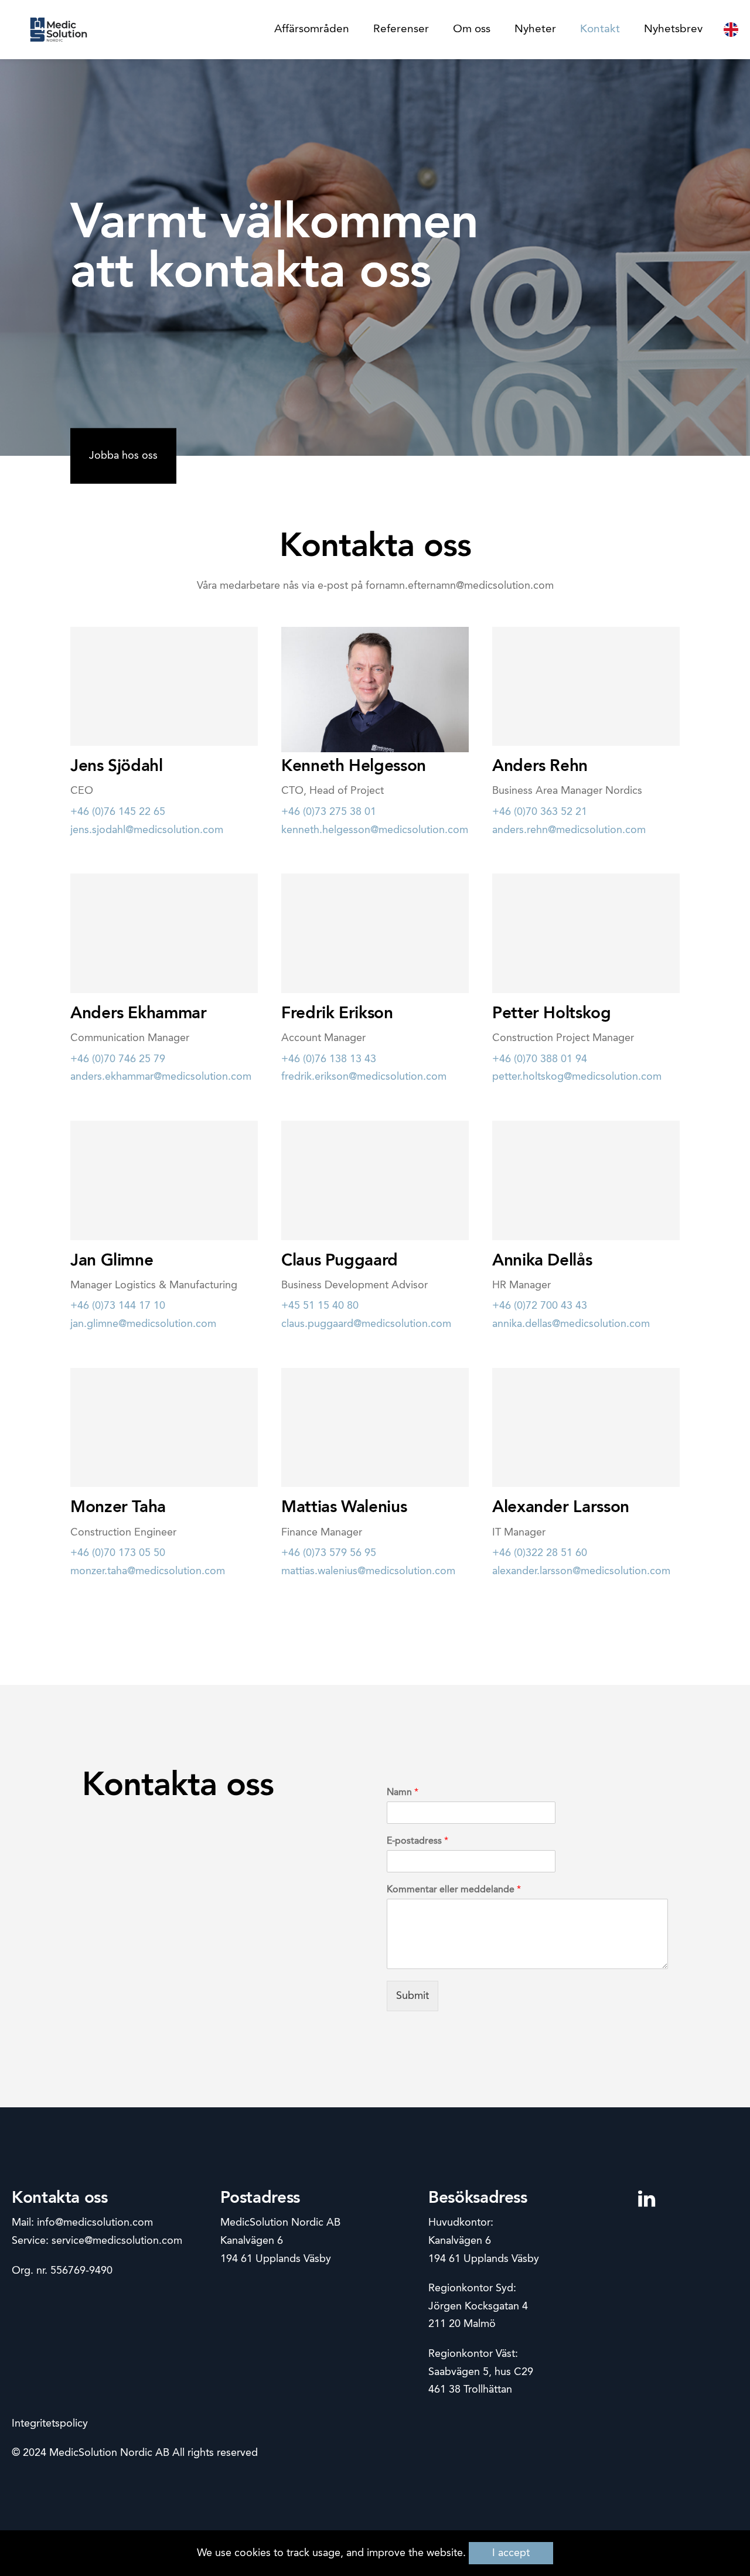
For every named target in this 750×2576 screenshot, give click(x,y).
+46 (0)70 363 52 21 (540, 812)
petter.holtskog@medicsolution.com (577, 1077)
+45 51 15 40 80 (320, 1306)
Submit (412, 1996)
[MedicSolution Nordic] (59, 30)
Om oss (472, 29)
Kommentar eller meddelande (454, 1890)
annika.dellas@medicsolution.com (571, 1324)
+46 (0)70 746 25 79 (118, 1059)
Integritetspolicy (50, 2424)
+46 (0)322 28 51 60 (540, 1553)
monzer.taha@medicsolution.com (148, 1571)
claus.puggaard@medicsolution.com (366, 1324)
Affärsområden (312, 29)
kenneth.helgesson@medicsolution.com (375, 830)
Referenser (401, 29)
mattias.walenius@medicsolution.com (368, 1571)
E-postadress (417, 1841)
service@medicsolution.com (117, 2241)
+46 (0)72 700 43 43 (540, 1306)
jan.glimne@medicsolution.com (143, 1324)
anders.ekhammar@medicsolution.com (161, 1077)
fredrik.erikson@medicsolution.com (364, 1077)
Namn (403, 1793)
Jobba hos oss (123, 456)
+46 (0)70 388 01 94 (540, 1059)
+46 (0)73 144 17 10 (118, 1306)
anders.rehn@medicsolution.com (569, 830)
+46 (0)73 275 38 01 (329, 812)
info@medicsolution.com (95, 2223)
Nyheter (535, 29)
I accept (511, 2553)
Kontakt (600, 29)
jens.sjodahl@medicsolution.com (147, 830)
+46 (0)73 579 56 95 (329, 1553)
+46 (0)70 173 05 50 (118, 1553)
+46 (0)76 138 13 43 (329, 1059)
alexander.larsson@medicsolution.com (581, 1571)
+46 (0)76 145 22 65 (118, 812)
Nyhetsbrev (673, 29)
